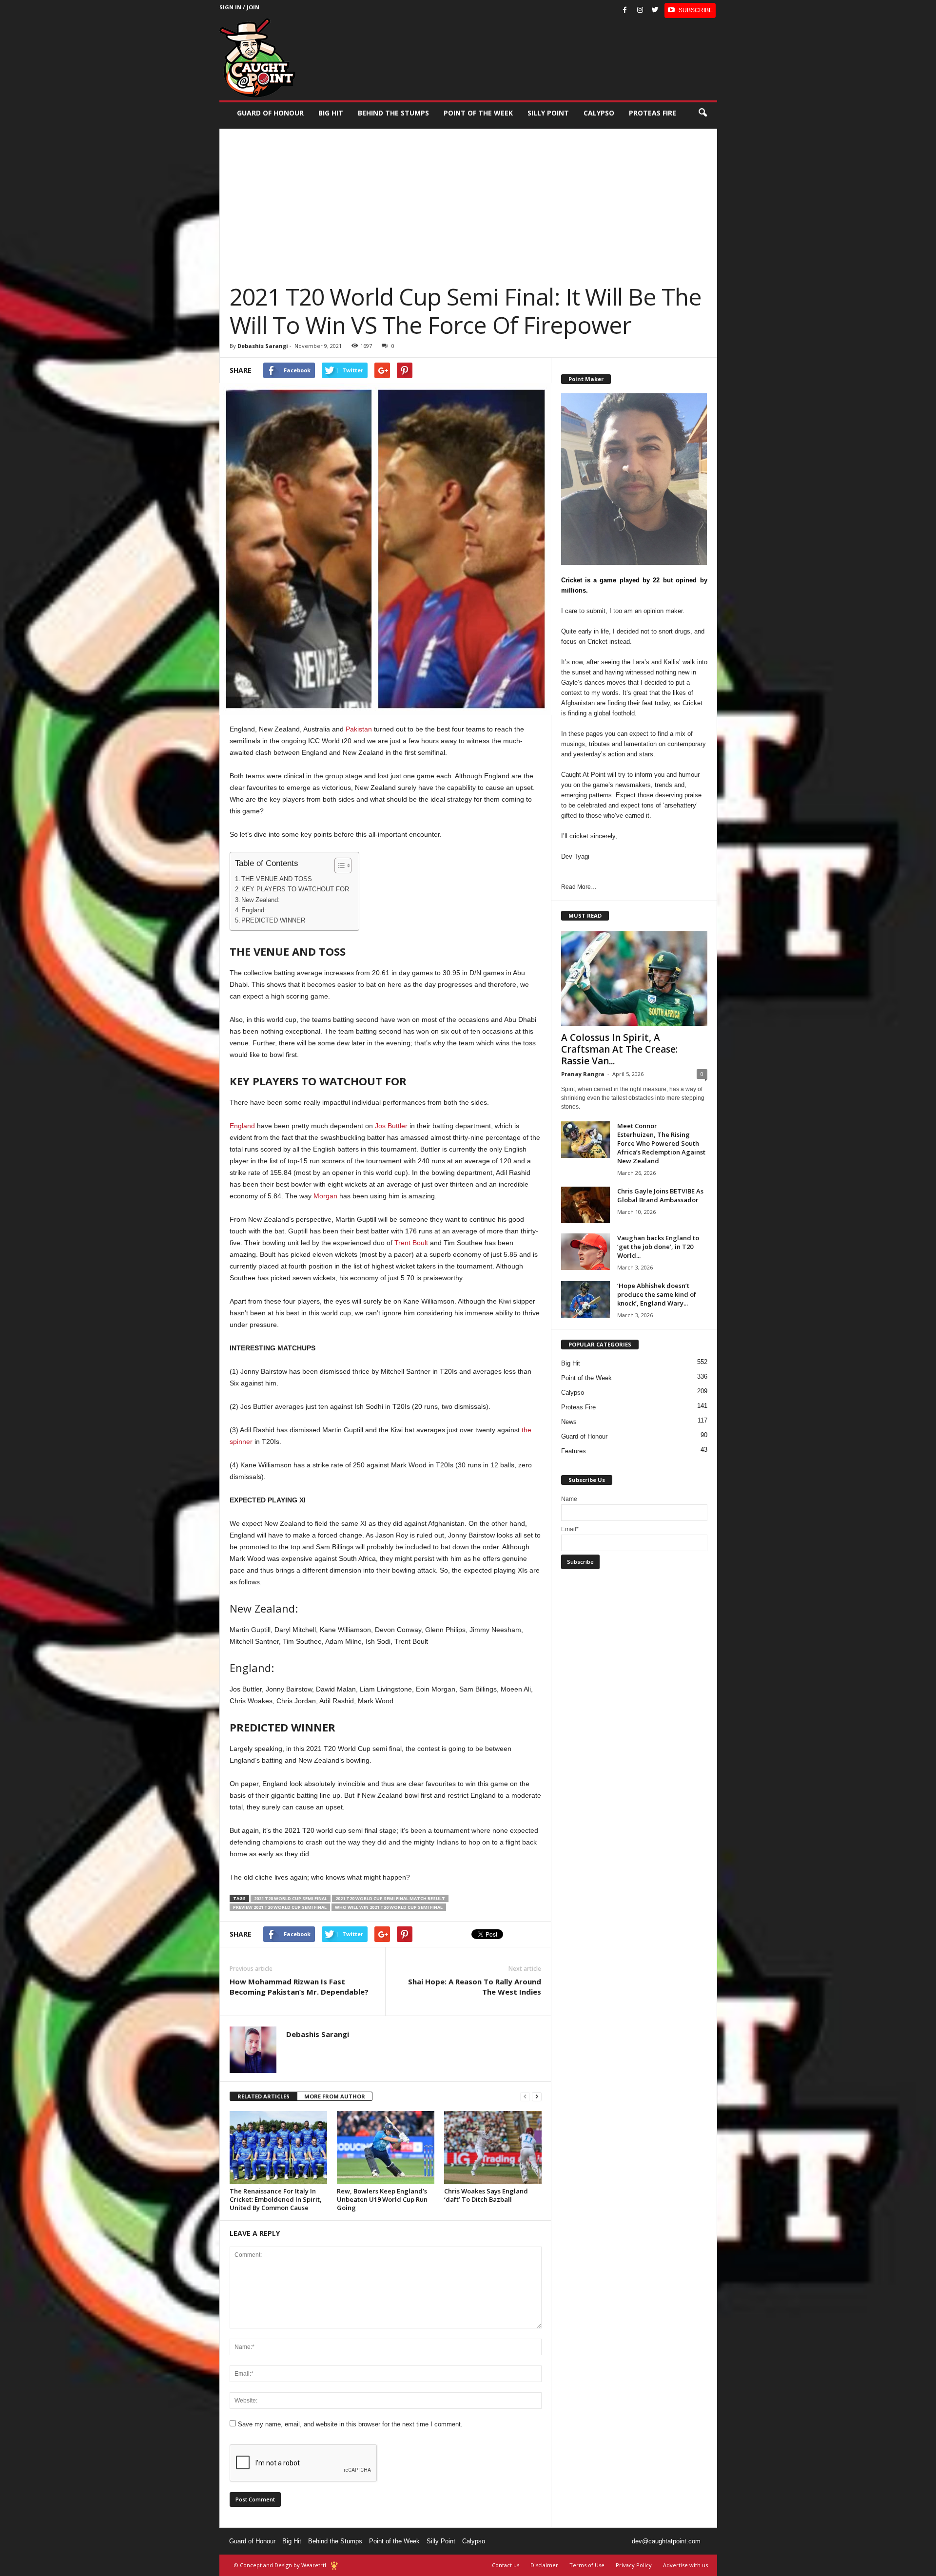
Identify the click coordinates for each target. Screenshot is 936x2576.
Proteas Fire (653, 113)
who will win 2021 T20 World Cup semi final (389, 1907)
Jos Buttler (391, 1126)
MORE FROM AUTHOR (335, 2096)
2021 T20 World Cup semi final (291, 1898)
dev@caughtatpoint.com (666, 2541)
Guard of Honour (270, 113)
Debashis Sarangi (263, 346)
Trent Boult (411, 1243)
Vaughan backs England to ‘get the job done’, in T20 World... (658, 1247)
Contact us (506, 2565)
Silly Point (548, 113)
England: (254, 910)
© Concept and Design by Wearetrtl (280, 2565)
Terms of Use (587, 2565)
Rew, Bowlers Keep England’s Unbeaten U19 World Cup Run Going (382, 2199)
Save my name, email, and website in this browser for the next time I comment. (350, 2424)
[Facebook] (625, 10)
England (242, 1126)
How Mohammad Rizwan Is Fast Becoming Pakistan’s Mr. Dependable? (299, 1987)
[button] (702, 113)
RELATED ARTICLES (263, 2096)
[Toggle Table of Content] (338, 865)
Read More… (579, 887)
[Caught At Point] (257, 58)
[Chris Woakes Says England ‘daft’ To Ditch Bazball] (493, 2148)
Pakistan (358, 729)
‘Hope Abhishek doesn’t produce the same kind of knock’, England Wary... (657, 1294)
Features (574, 1451)
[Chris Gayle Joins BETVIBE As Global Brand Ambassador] (585, 1205)
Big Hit (331, 113)
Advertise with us (685, 2565)
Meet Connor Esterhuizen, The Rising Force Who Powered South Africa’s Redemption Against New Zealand (661, 1143)
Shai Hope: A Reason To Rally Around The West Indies (475, 1987)
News (569, 1422)
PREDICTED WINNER (273, 921)
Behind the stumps (393, 113)
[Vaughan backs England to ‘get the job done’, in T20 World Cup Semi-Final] (585, 1252)
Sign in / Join (239, 7)
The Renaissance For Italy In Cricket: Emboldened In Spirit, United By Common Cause (276, 2199)
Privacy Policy (634, 2565)
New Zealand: (261, 900)
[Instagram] (640, 10)
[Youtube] (690, 10)
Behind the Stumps (335, 2541)
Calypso (599, 113)
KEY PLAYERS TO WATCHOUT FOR (295, 889)
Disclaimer (544, 2565)
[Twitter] (655, 10)
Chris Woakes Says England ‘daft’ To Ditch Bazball (486, 2195)
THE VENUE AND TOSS (277, 879)
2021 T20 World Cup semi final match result (390, 1898)
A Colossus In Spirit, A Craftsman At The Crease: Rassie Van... (619, 1049)
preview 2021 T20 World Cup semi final (280, 1907)
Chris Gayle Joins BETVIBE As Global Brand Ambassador (660, 1195)
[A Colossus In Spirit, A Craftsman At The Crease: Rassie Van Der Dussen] (634, 979)
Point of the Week (478, 113)
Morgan (325, 1196)
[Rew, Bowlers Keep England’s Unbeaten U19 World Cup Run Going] (386, 2148)
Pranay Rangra (583, 1074)
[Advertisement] (468, 197)
